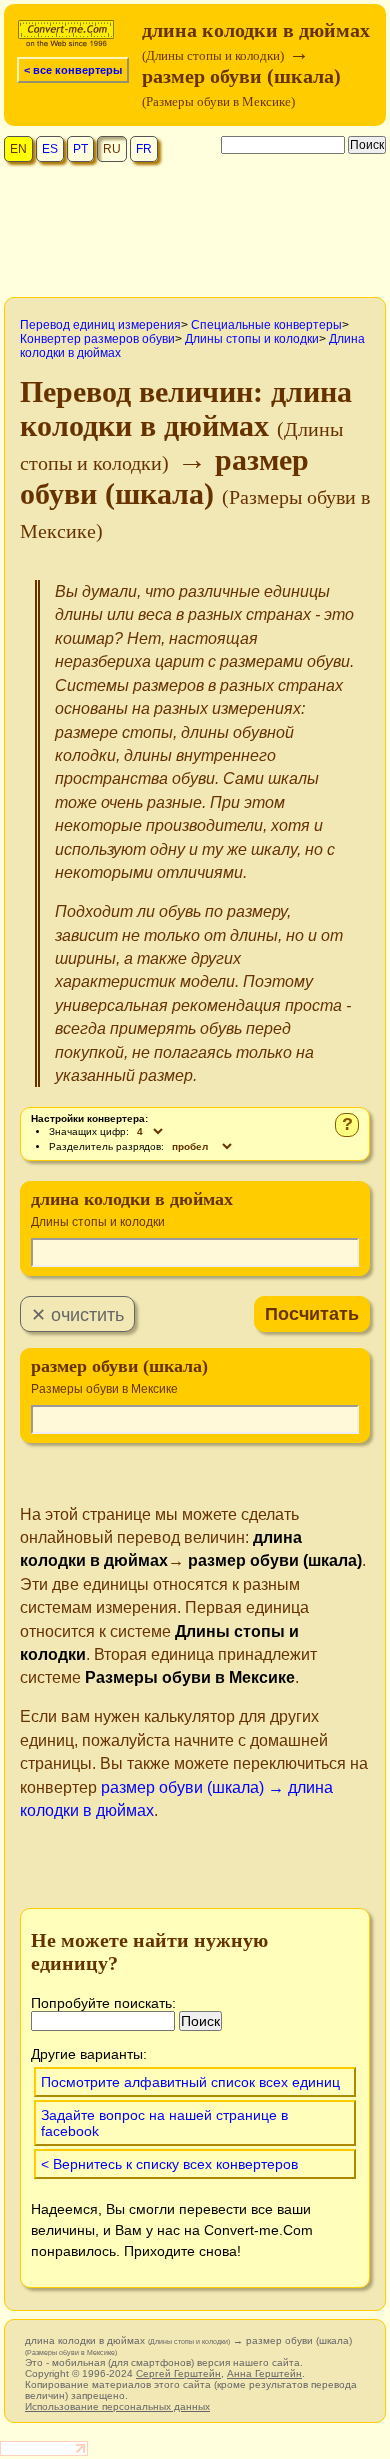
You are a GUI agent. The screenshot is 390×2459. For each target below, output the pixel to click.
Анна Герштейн (264, 2373)
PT (80, 149)
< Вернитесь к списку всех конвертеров (169, 2164)
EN (18, 149)
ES (50, 149)
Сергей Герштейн (178, 2373)
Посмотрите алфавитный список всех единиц (190, 2082)
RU (112, 149)
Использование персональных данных (117, 2406)
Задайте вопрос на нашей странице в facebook (164, 2123)
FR (144, 149)
